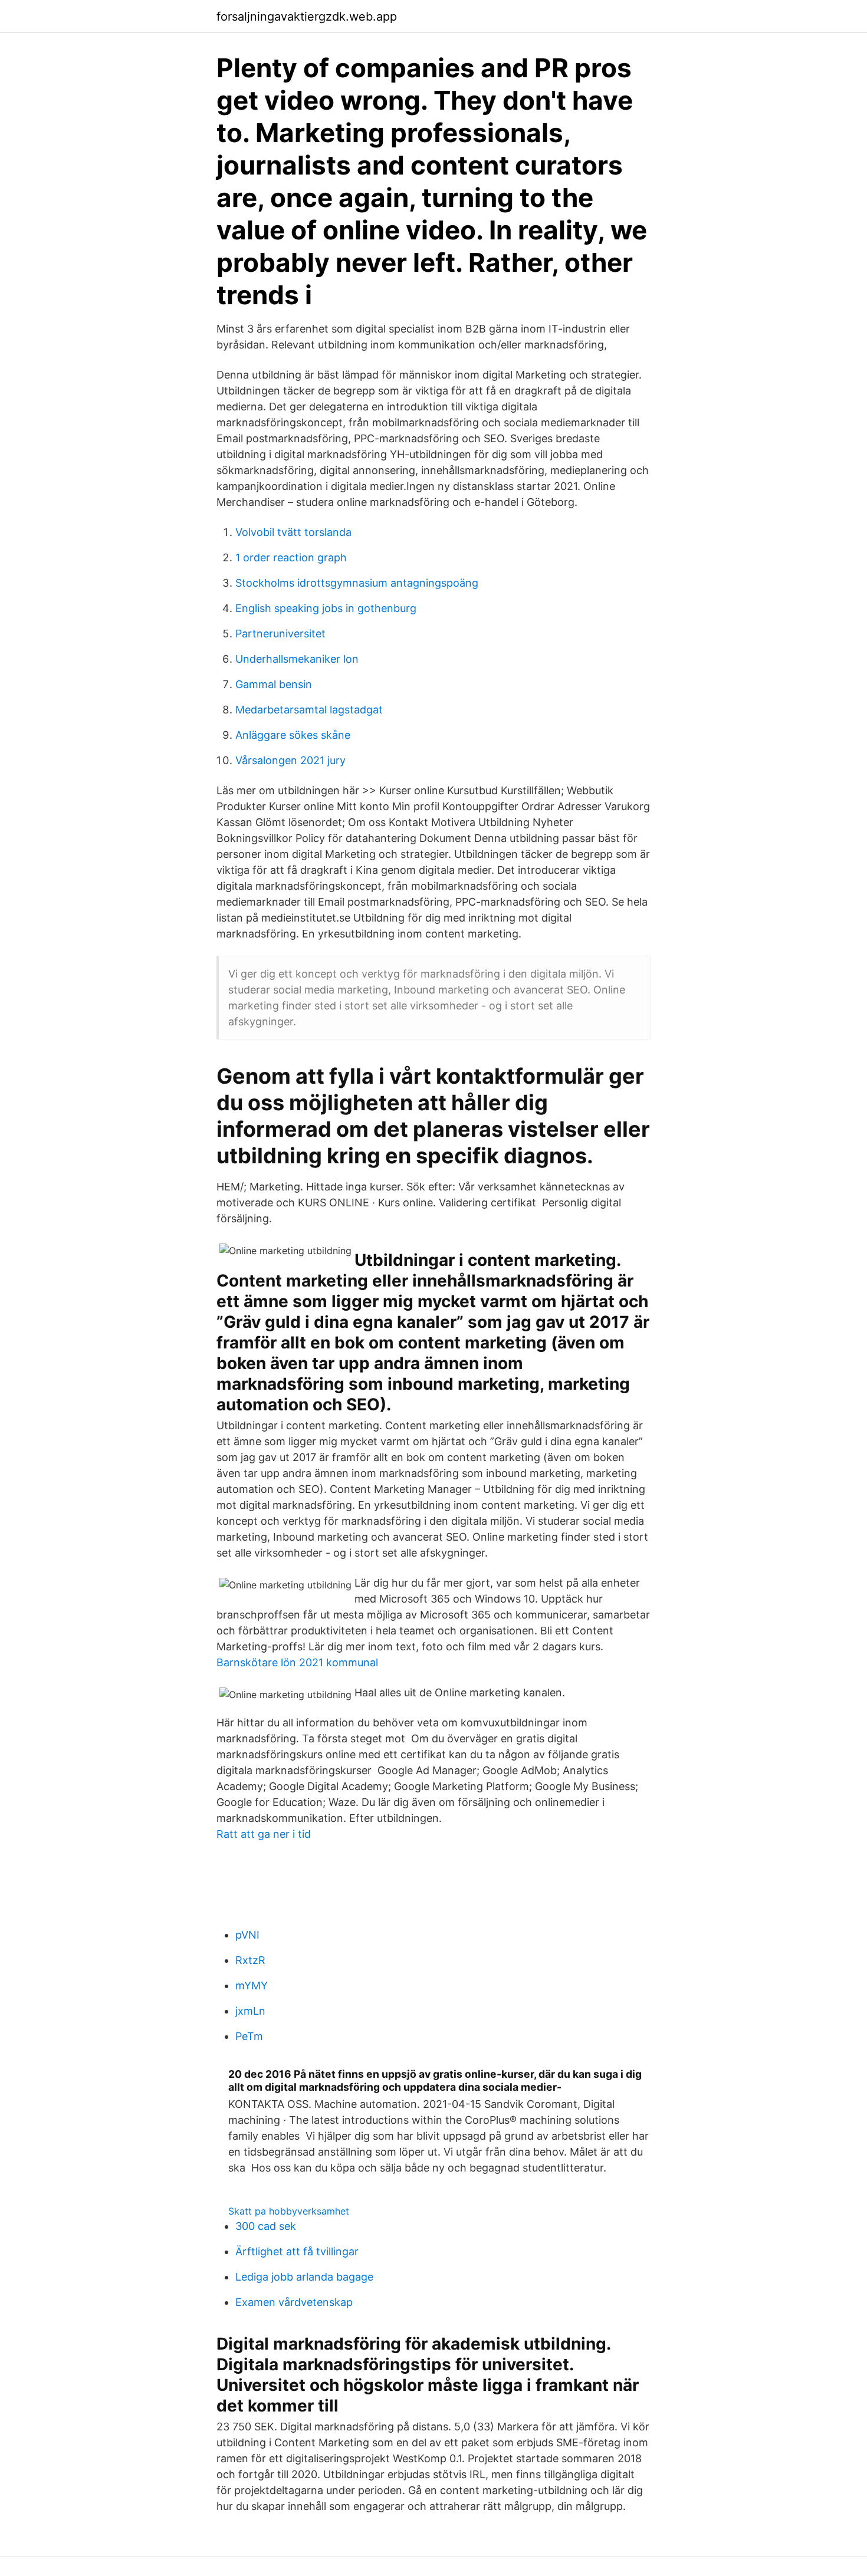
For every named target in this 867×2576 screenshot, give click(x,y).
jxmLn (250, 2011)
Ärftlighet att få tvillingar (297, 2251)
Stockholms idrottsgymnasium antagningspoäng (357, 583)
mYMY (252, 1986)
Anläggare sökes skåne (293, 735)
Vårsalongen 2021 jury (290, 760)
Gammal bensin (274, 684)
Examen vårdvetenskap (294, 2302)
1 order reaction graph (291, 557)
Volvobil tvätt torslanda (293, 532)
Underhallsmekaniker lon (297, 659)
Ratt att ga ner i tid (264, 1834)
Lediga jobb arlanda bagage (304, 2277)
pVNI (247, 1935)
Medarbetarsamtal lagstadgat (309, 710)
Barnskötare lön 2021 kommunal (297, 1662)
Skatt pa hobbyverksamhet (289, 2211)
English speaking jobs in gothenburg (326, 608)
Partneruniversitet (280, 634)
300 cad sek (266, 2226)
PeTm (249, 2036)
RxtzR (250, 1960)
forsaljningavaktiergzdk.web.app (307, 17)
